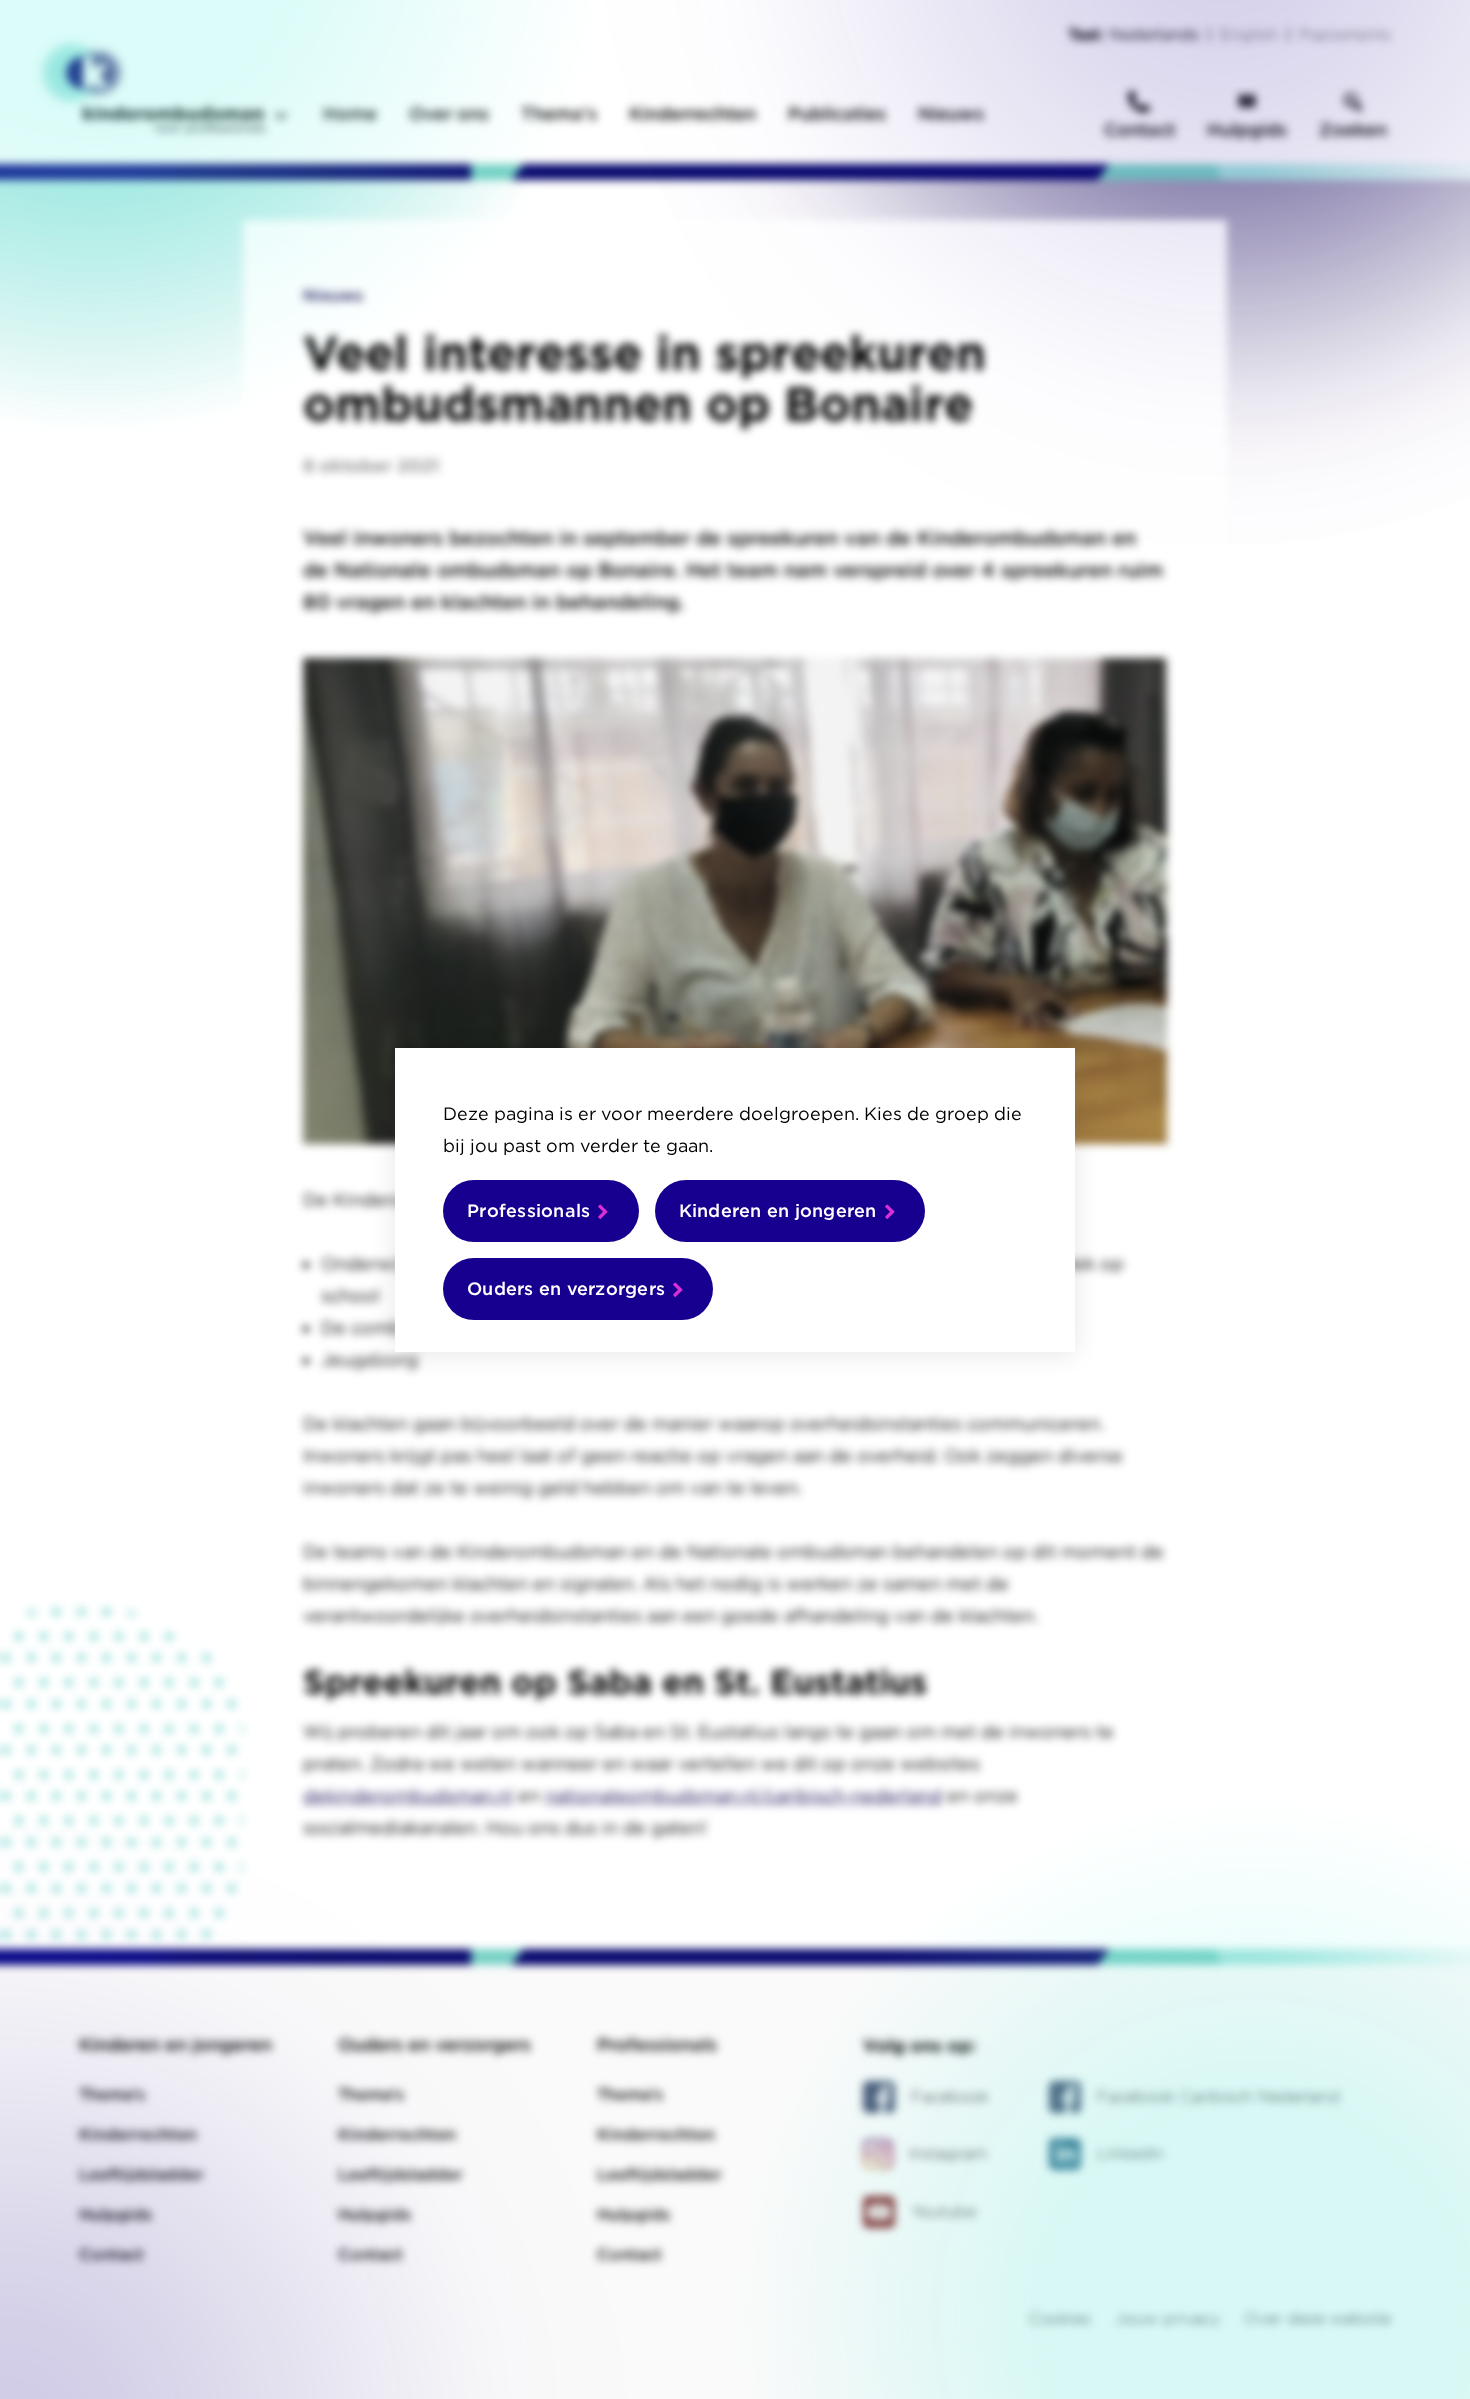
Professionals (528, 1210)
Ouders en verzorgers (566, 1288)
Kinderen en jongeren (778, 1210)
